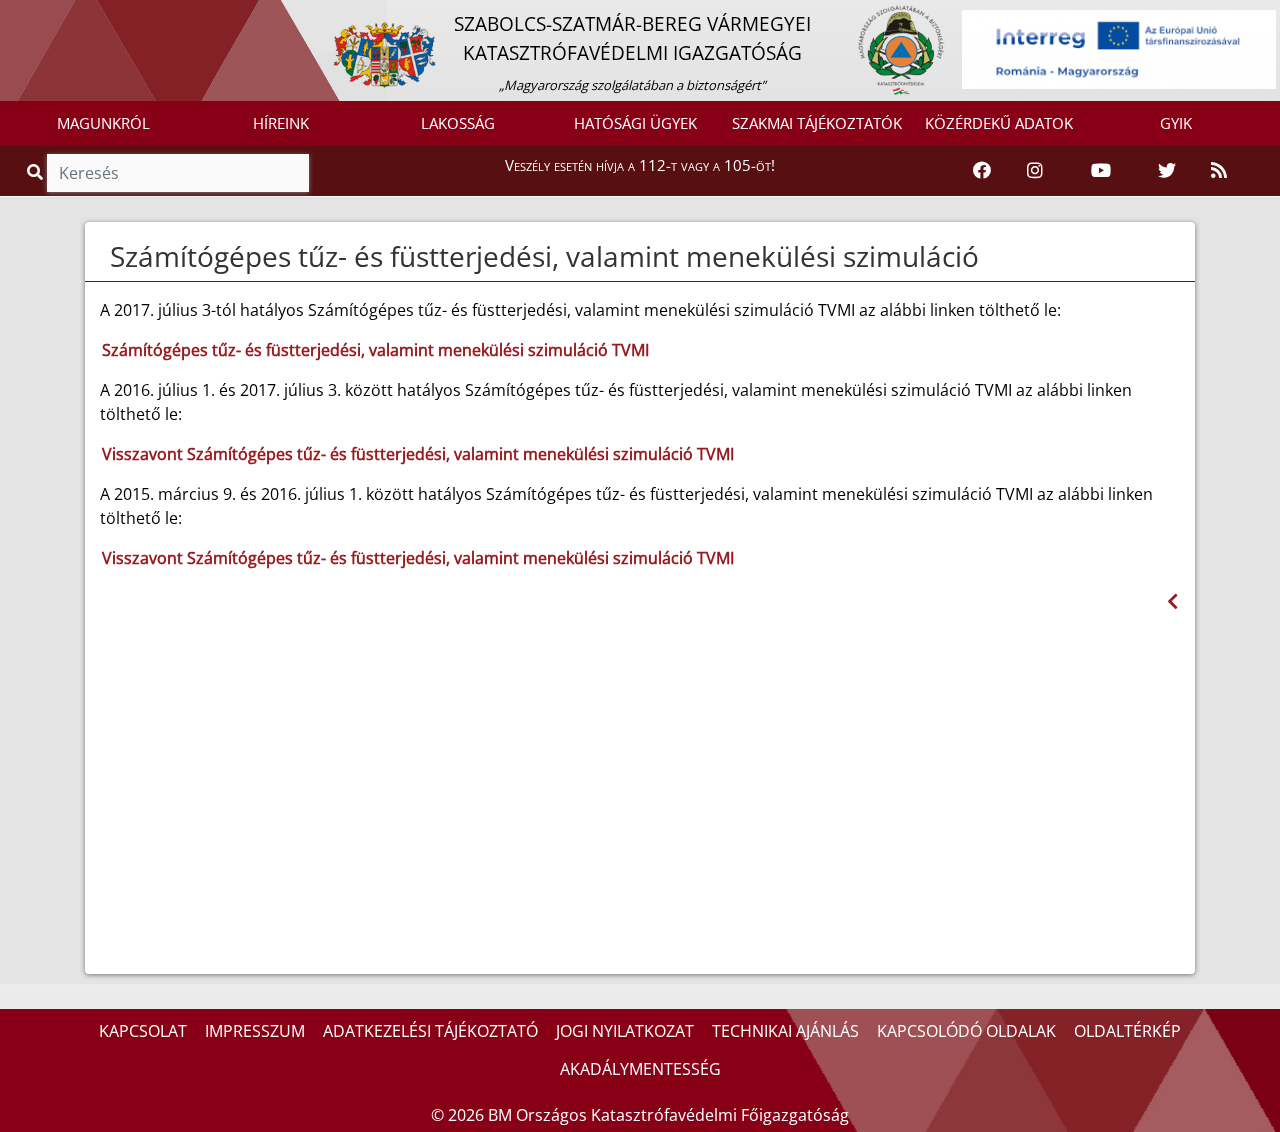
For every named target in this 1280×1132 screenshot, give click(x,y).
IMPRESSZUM (255, 1031)
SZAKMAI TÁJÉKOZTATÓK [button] (817, 123)
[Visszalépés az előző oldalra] (1172, 601)
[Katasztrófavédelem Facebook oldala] (982, 171)
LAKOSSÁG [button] (458, 123)
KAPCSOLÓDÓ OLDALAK (966, 1031)
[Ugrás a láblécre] (59, 17)
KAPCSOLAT (143, 1031)
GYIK (1176, 123)
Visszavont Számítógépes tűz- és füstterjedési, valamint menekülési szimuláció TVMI (418, 454)
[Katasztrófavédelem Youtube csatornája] (1101, 171)
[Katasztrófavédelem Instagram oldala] (1035, 171)
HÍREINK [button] (281, 123)
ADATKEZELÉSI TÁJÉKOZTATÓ (430, 1031)
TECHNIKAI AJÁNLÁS (785, 1031)
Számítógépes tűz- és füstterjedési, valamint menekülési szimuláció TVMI (375, 350)
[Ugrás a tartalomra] (37, 17)
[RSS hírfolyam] (1219, 171)
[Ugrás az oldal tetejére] (108, 257)
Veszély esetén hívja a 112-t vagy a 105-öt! (640, 165)
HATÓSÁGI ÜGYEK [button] (635, 123)
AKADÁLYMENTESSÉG (640, 1069)
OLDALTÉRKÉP (1127, 1031)
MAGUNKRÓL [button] (103, 123)
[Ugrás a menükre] (15, 17)
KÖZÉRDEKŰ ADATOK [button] (999, 123)
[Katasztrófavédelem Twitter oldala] (1167, 171)
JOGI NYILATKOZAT (625, 1031)
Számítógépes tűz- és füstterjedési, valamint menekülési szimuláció (544, 256)
